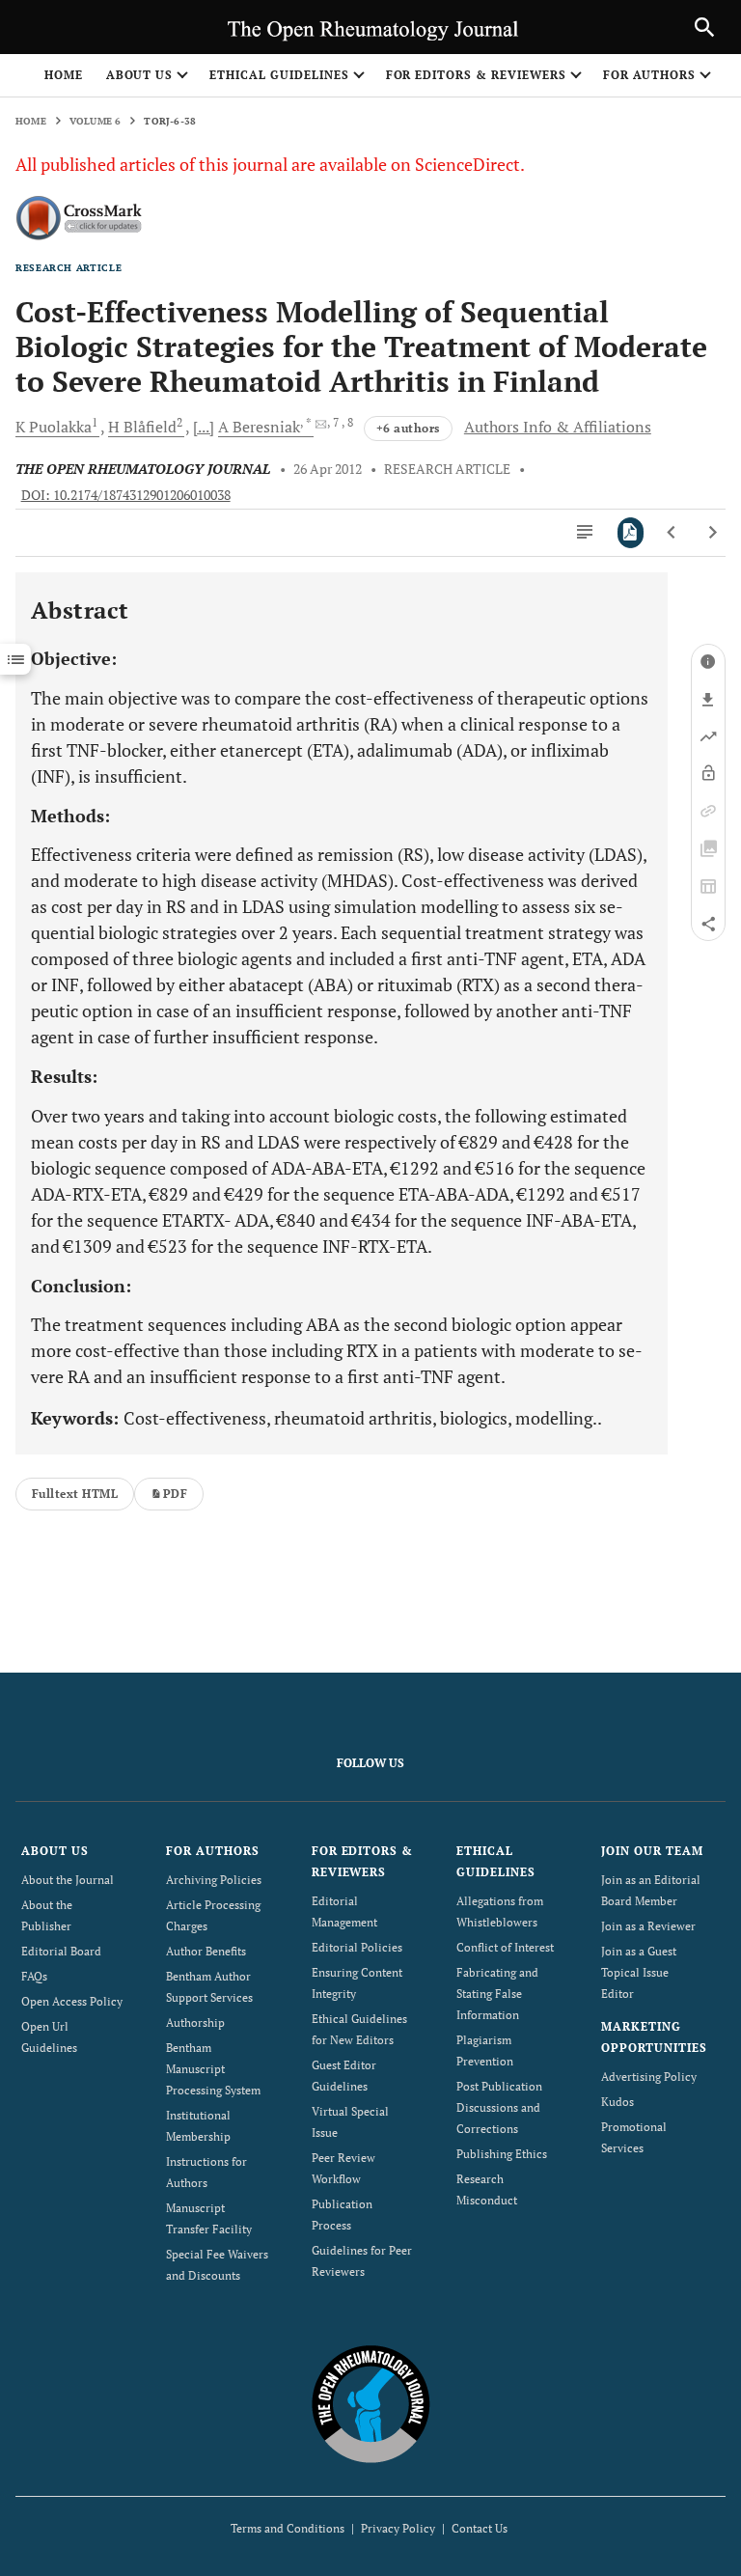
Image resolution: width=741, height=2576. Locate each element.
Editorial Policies (357, 1947)
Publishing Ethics (502, 2154)
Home (64, 75)
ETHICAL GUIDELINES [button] (279, 75)
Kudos (617, 2102)
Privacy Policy (398, 2528)
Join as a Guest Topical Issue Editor (639, 1972)
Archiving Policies (214, 1880)
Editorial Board (61, 1951)
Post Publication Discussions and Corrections (499, 2107)
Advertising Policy (649, 2077)
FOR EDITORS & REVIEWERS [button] (476, 75)
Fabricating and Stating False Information (497, 1994)
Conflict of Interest (505, 1947)
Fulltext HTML (75, 1494)
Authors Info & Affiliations (558, 427)
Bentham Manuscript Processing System (213, 2069)
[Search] (704, 27)
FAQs (34, 1976)
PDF (175, 1494)
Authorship (195, 2022)
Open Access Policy (72, 2001)
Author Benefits (206, 1951)
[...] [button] (204, 427)
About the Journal (68, 1880)
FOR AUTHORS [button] (650, 75)
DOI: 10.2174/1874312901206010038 (126, 495)
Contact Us (480, 2528)
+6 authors (408, 428)
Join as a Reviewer (648, 1926)
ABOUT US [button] (140, 75)
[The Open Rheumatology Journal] (371, 2404)
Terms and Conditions (288, 2528)
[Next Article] (713, 533)
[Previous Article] (672, 533)
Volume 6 (96, 121)
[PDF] (631, 533)
